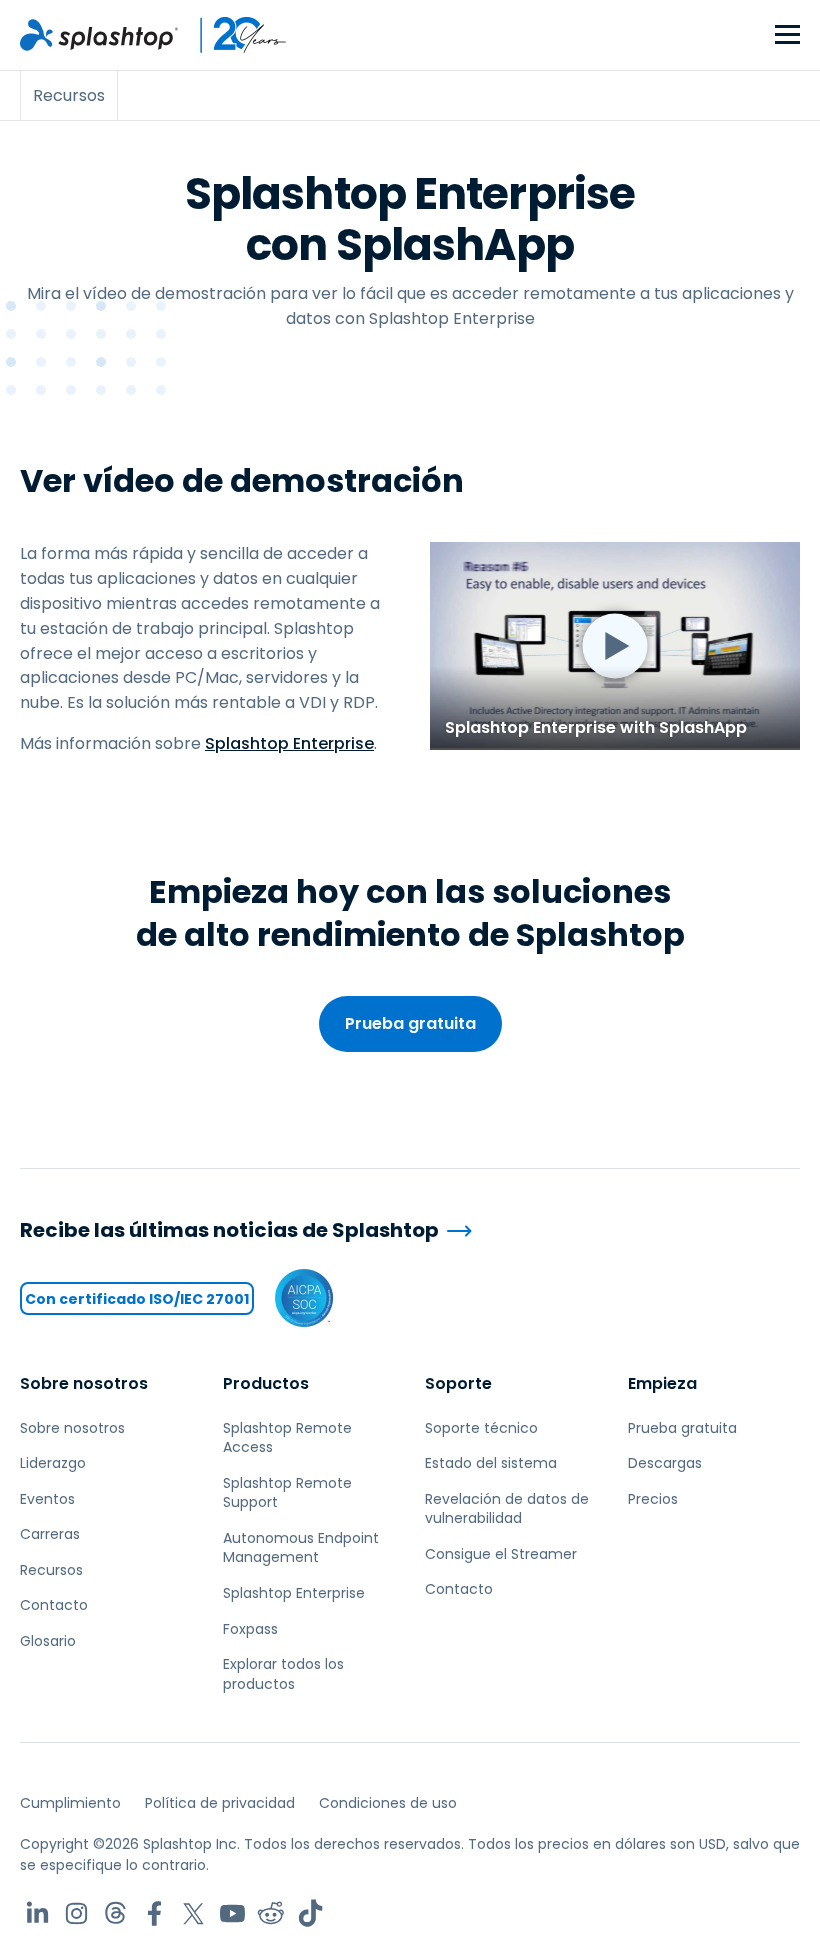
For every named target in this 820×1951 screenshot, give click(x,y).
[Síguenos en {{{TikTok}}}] (310, 1913)
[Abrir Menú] (787, 35)
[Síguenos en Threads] (115, 1913)
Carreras (50, 1534)
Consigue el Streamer (501, 1554)
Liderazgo (53, 1463)
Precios (653, 1499)
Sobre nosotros (84, 1383)
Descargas (665, 1463)
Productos (266, 1383)
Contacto (54, 1605)
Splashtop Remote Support (287, 1493)
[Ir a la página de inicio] (99, 35)
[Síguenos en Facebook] (154, 1913)
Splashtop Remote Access (287, 1438)
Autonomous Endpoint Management (301, 1548)
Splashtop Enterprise (289, 743)
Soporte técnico (481, 1428)
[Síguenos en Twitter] (193, 1913)
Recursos (51, 1570)
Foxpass (250, 1629)
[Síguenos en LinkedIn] (37, 1913)
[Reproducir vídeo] (615, 646)
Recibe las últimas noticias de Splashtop (229, 1230)
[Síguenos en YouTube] (232, 1913)
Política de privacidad (220, 1803)
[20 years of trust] (233, 35)
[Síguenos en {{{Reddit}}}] (271, 1913)
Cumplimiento (70, 1803)
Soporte (458, 1383)
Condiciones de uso (388, 1803)
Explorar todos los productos (283, 1674)
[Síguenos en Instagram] (76, 1913)
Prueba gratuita (410, 1023)
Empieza (662, 1383)
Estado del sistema (491, 1463)
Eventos (47, 1499)
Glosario (48, 1641)
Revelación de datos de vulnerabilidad (507, 1509)
